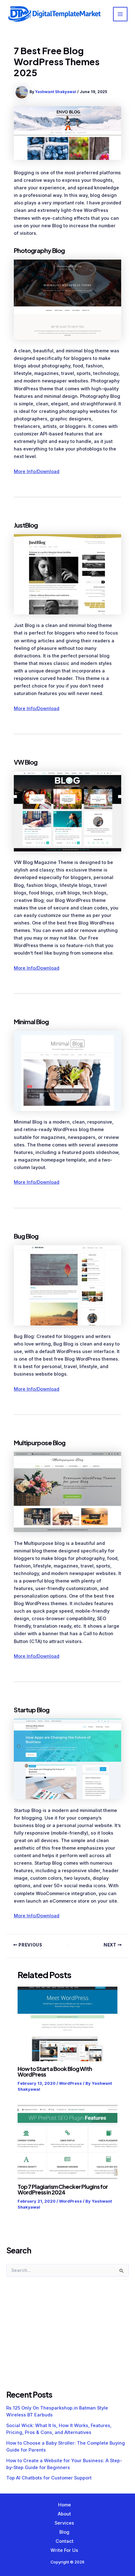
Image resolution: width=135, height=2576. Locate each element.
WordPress (70, 2083)
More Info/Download (37, 471)
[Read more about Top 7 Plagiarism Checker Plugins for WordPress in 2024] (67, 2142)
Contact (65, 2541)
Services (64, 2523)
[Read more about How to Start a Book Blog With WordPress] (67, 2024)
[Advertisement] (53, 2340)
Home (65, 2505)
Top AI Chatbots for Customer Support (49, 2478)
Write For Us (64, 2550)
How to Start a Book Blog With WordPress (55, 2071)
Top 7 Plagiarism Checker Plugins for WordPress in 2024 (63, 2189)
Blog (64, 2532)
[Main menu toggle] (120, 14)
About (64, 2514)
